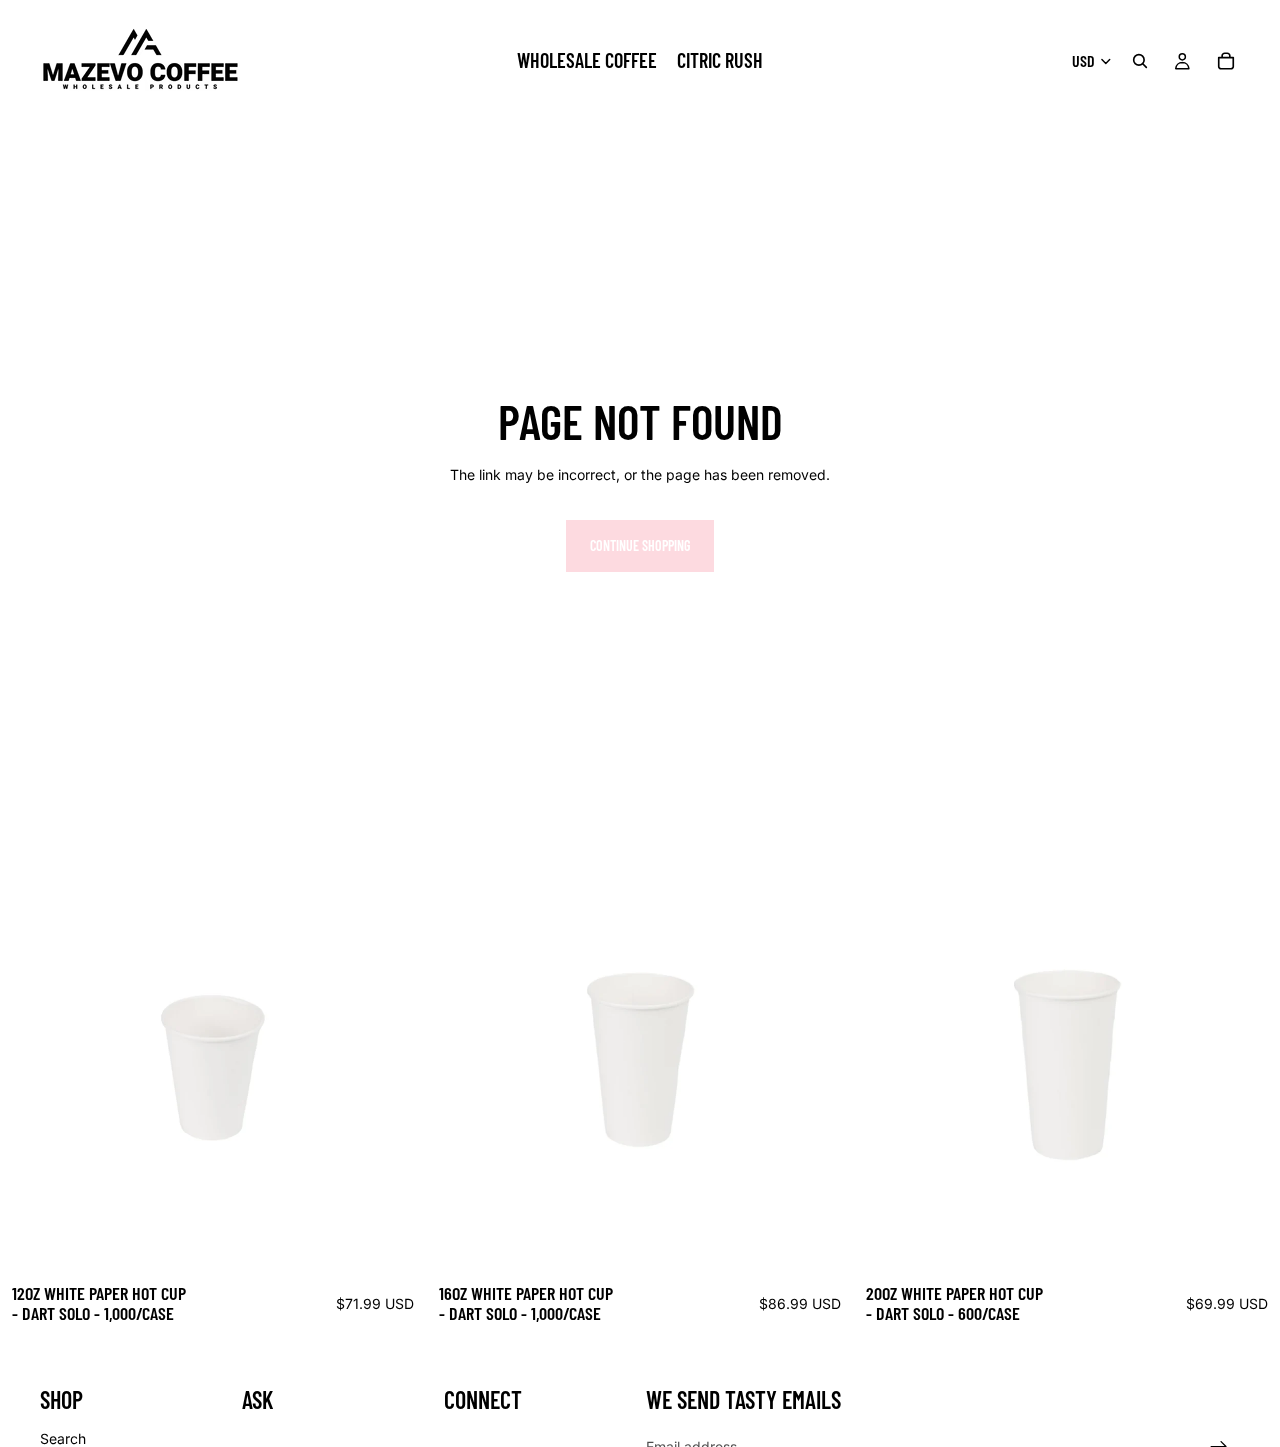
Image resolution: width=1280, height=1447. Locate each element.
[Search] (1140, 61)
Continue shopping (640, 545)
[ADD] (395, 1241)
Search (63, 1438)
